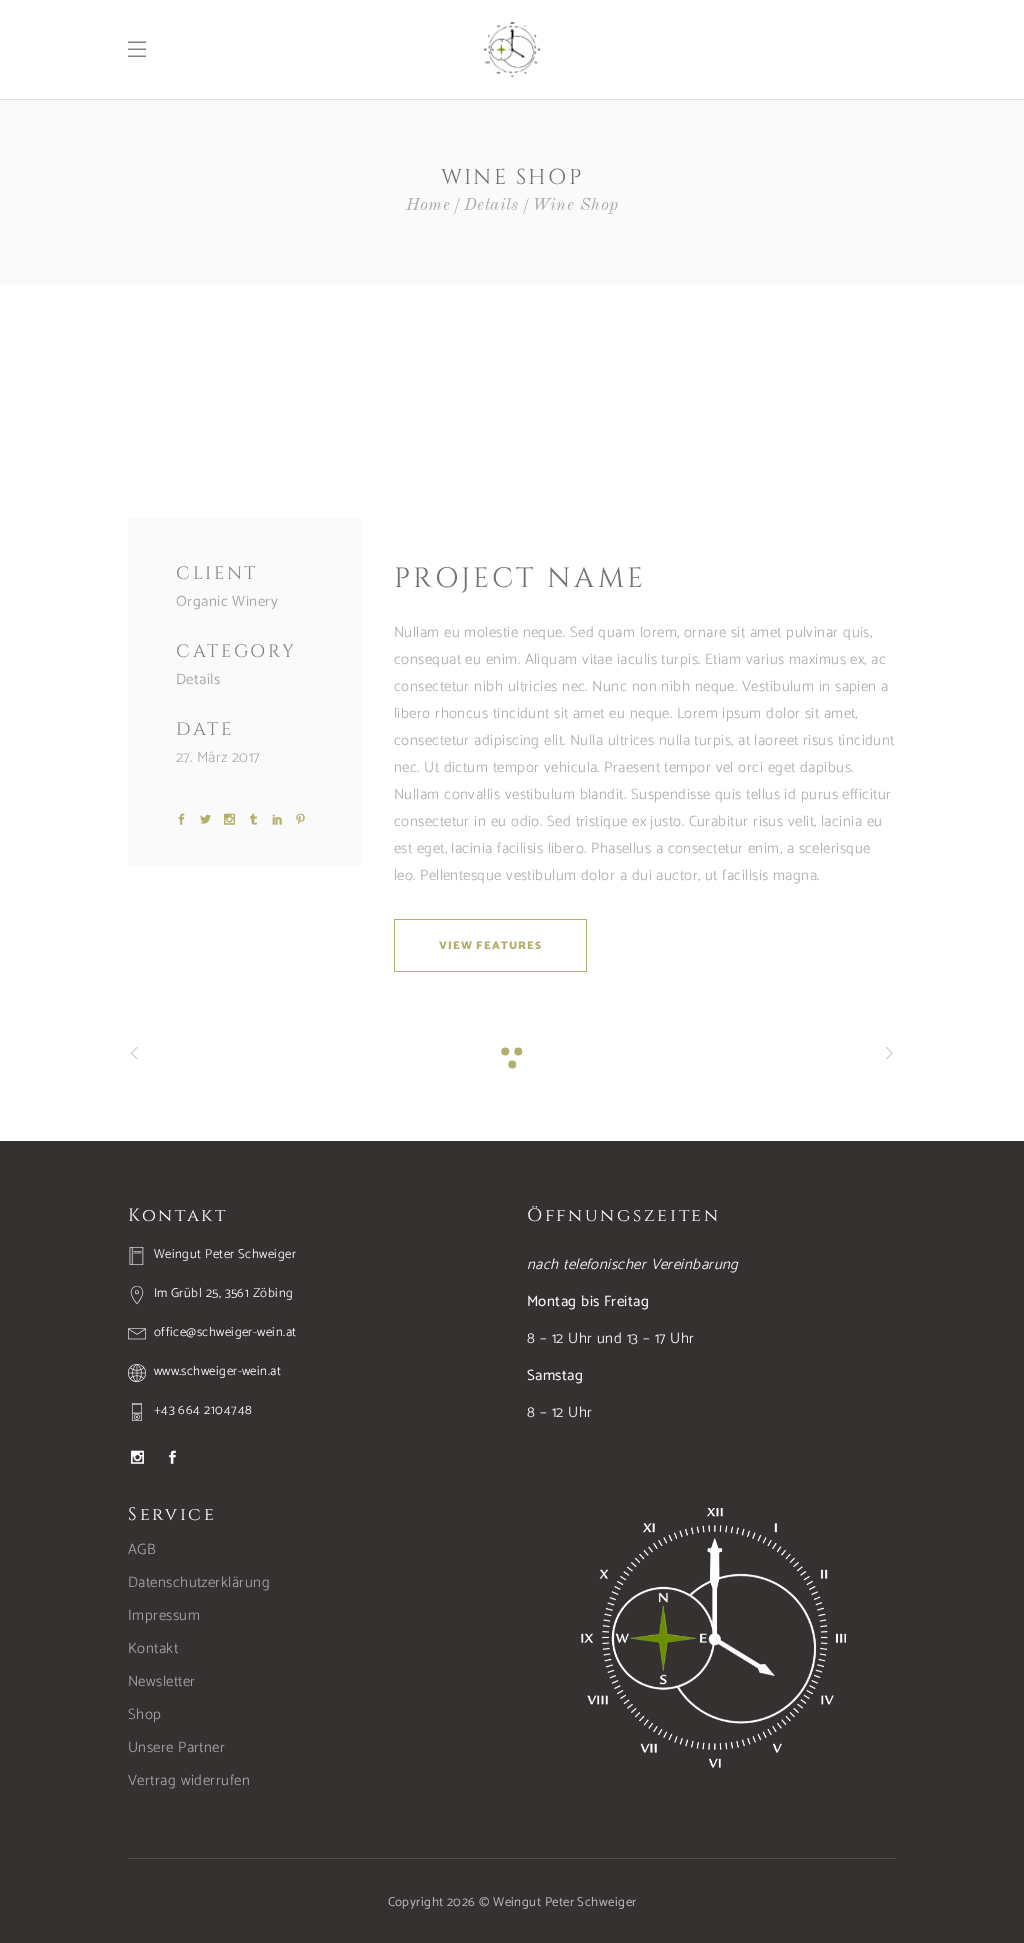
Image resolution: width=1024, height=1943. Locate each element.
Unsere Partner (176, 1747)
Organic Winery (227, 601)
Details (491, 205)
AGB (142, 1549)
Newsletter (162, 1681)
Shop (145, 1714)
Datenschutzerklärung (199, 1582)
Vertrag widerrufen (189, 1780)
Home (428, 205)
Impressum (164, 1615)
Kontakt (153, 1648)
